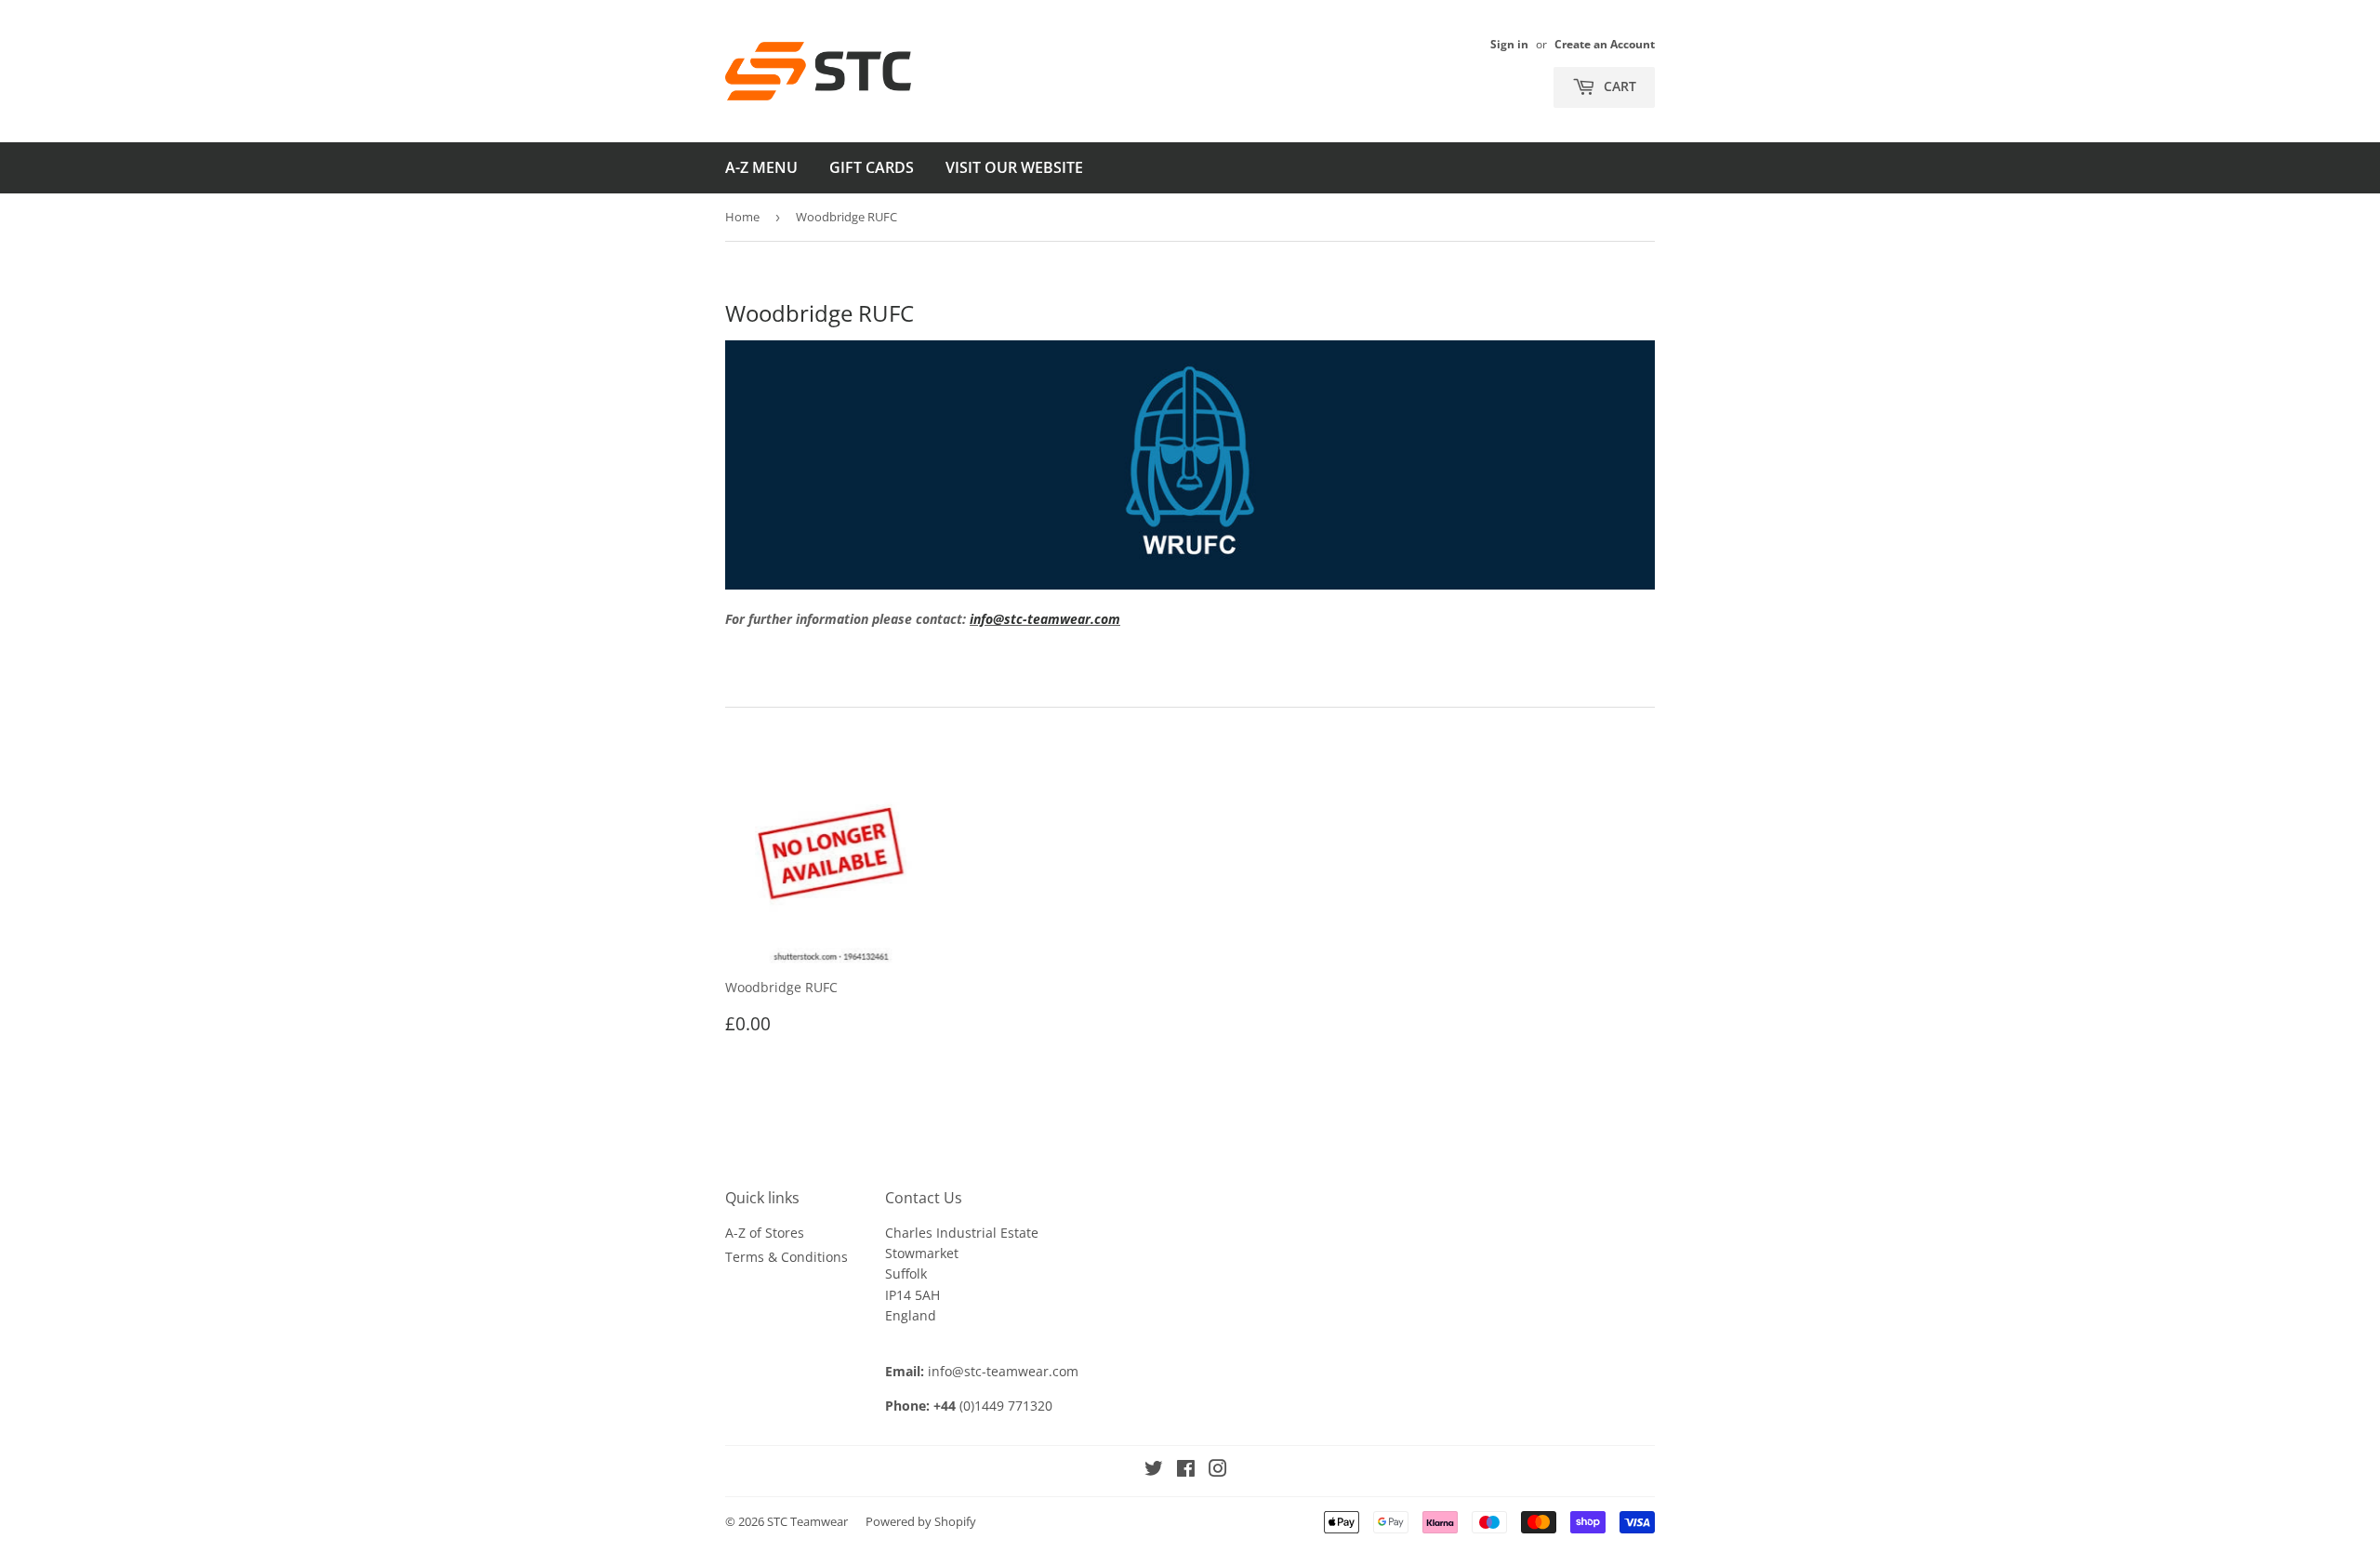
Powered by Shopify (921, 1521)
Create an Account (1605, 44)
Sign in (1509, 44)
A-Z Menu (761, 167)
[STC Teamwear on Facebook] (1186, 1471)
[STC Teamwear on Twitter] (1154, 1471)
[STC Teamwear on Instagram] (1218, 1471)
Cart (1618, 86)
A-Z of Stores (765, 1233)
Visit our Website (1014, 167)
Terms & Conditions (787, 1257)
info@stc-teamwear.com (1045, 619)
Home (742, 217)
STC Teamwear (807, 1521)
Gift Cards (872, 167)
